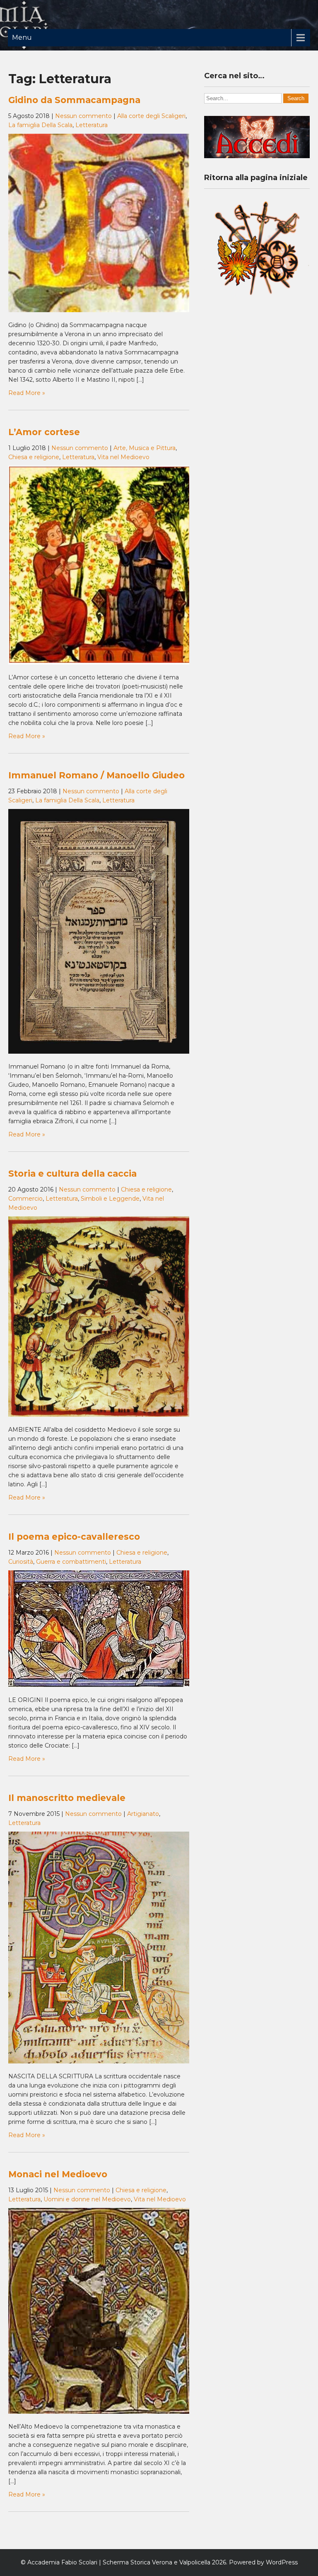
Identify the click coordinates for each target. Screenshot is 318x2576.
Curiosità (21, 1562)
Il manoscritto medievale (67, 1798)
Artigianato (143, 1814)
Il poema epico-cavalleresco (74, 1537)
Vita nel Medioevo (123, 457)
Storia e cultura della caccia (72, 1174)
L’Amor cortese (44, 432)
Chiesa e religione (34, 457)
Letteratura (92, 125)
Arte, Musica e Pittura (145, 448)
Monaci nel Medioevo (58, 2174)
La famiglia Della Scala (40, 125)
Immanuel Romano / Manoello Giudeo (96, 775)
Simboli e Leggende (110, 1199)
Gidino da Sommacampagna (74, 100)
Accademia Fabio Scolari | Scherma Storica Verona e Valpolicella (119, 2562)
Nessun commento (83, 116)
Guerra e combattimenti (71, 1562)
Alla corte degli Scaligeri (151, 116)
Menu (22, 37)
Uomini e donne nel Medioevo (87, 2199)
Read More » (27, 393)
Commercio (25, 1199)
